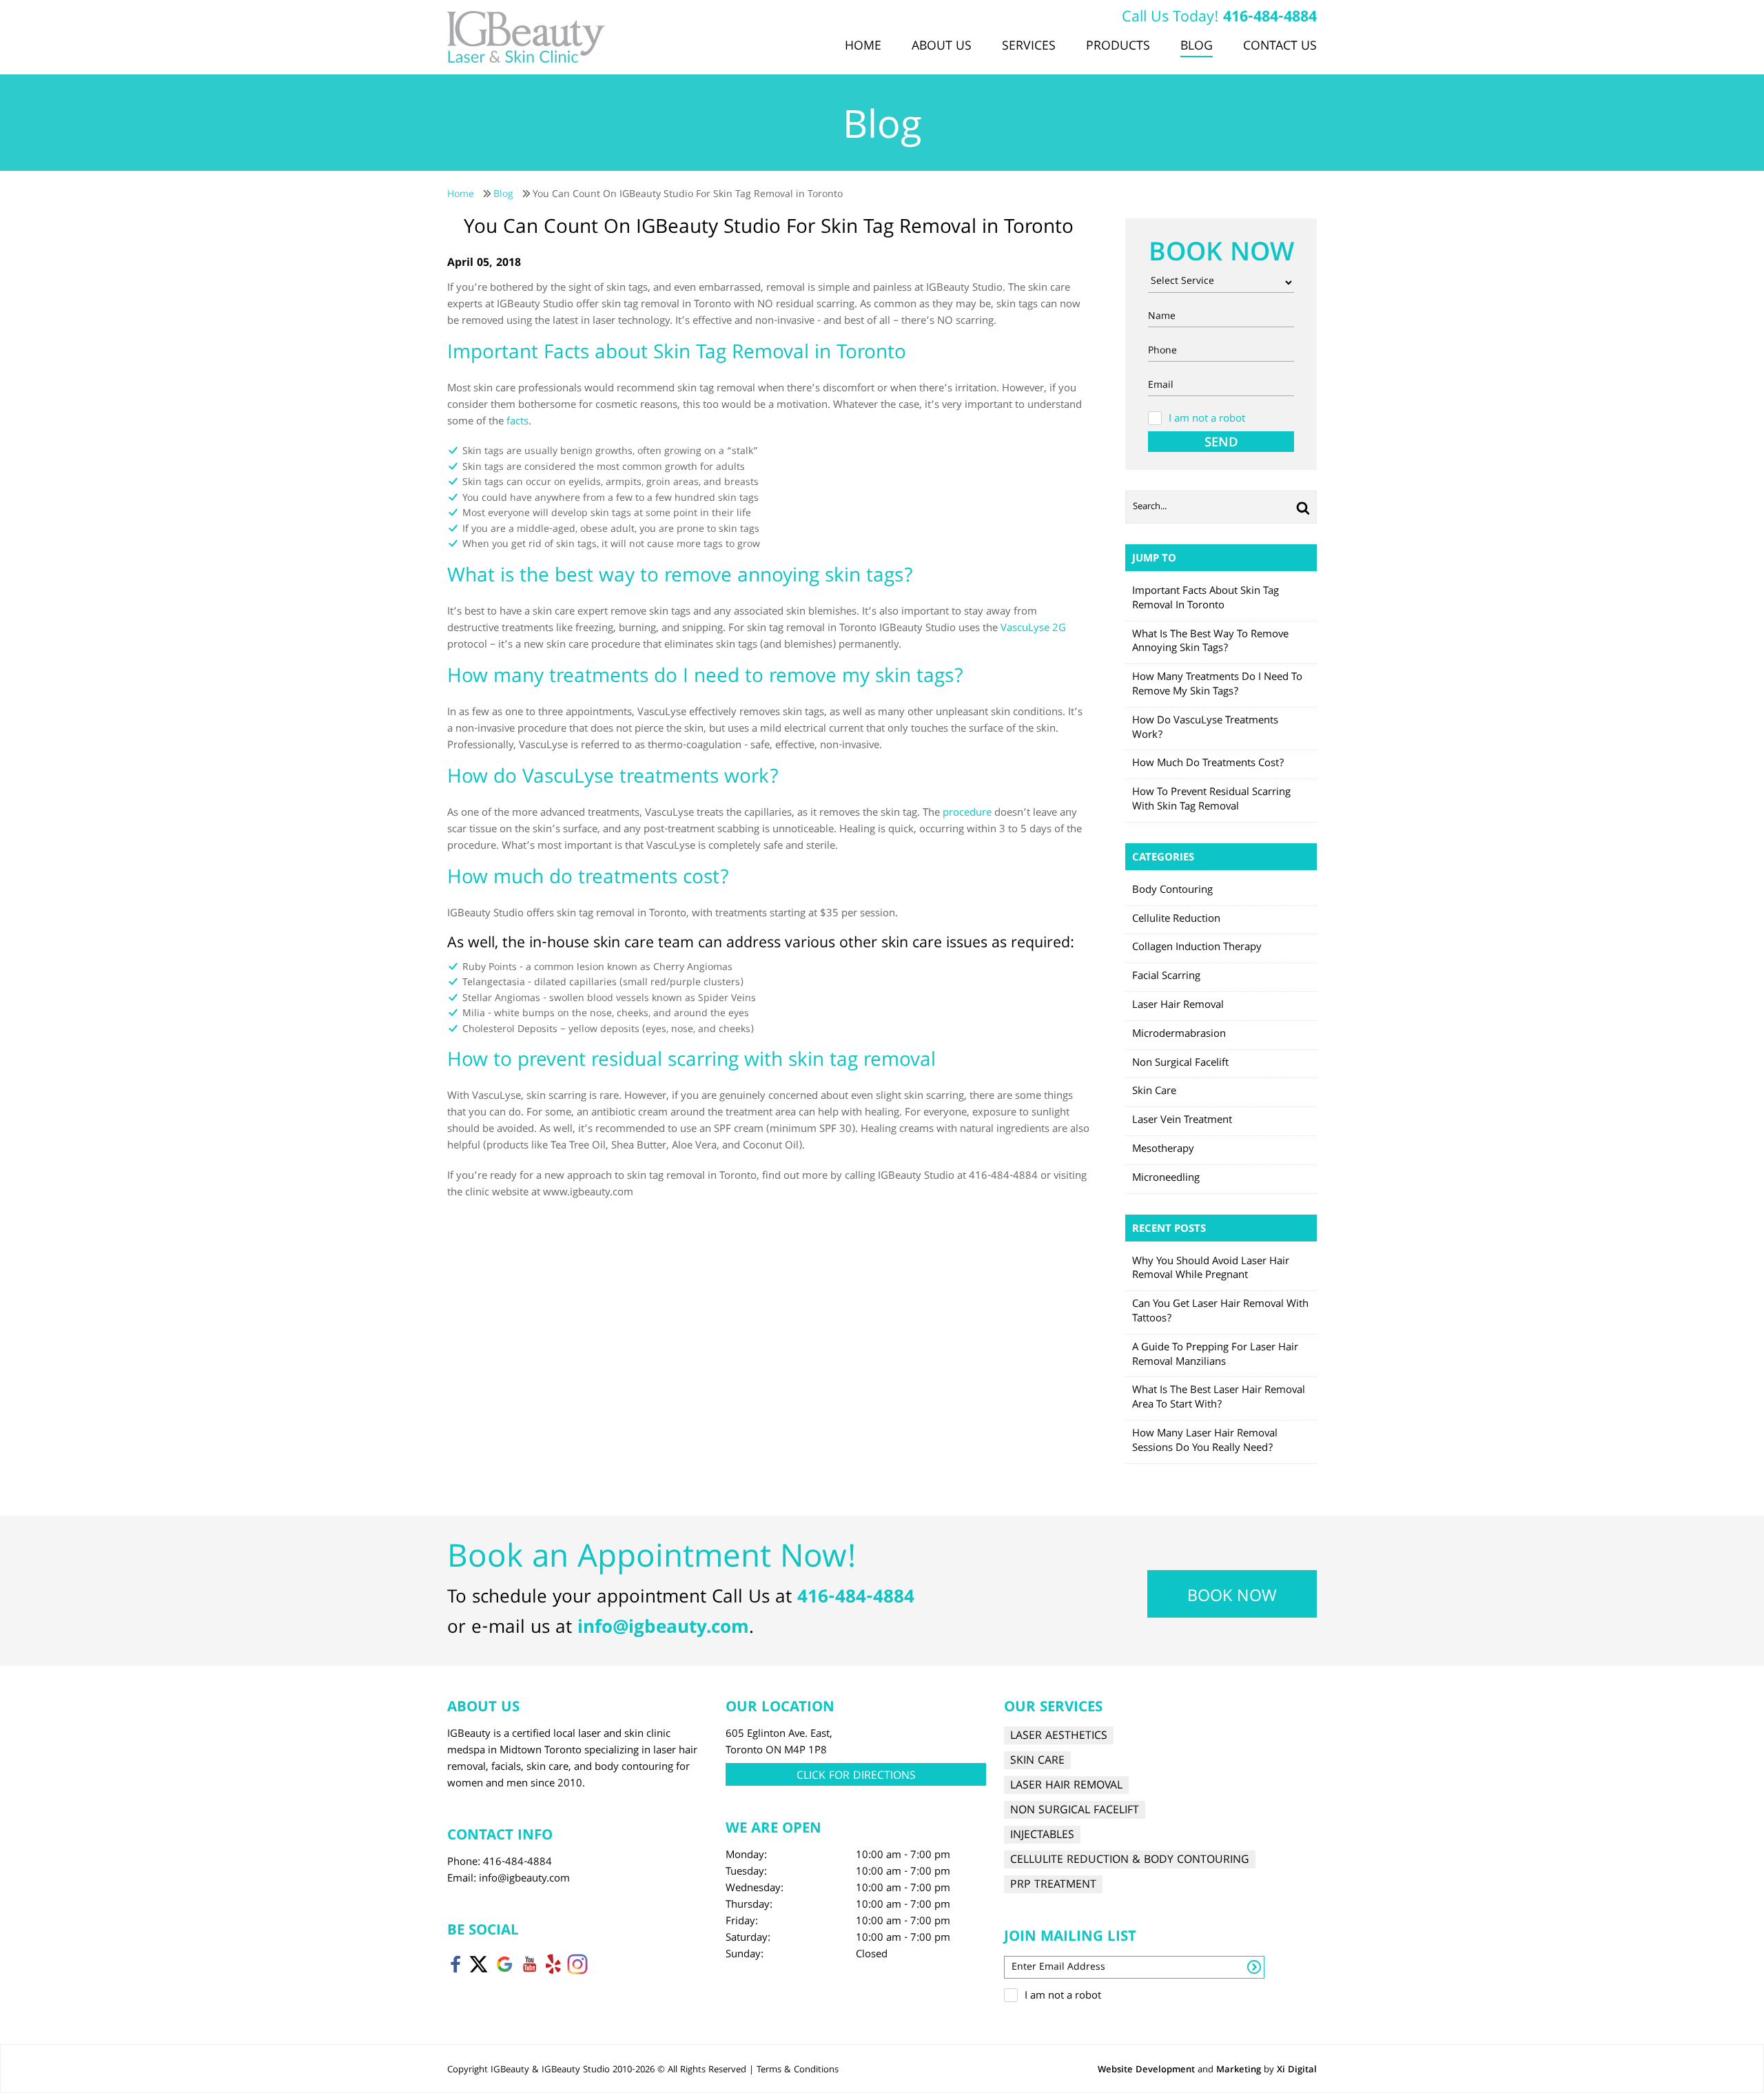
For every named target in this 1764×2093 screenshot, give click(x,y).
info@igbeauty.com (663, 1629)
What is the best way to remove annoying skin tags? (1210, 642)
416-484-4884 (1270, 18)
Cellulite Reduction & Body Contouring (1130, 1860)
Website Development (1146, 2070)
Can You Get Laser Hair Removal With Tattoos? (1220, 1312)
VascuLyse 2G (1033, 629)
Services (1029, 47)
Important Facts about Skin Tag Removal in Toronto (1206, 599)
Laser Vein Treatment (1182, 1121)
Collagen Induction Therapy (1197, 948)
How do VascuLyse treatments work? (1205, 729)
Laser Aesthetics (1059, 1736)
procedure (967, 814)
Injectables (1042, 1835)
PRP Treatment (1053, 1885)
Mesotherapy (1163, 1150)
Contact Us (1280, 47)
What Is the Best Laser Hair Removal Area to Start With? (1219, 1398)
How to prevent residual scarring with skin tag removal (1211, 800)
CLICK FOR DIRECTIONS (856, 1776)
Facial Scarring (1166, 977)
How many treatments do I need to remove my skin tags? (1217, 685)
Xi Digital (1297, 2070)
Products (1118, 47)
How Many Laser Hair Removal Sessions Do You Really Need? (1205, 1442)
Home (863, 47)
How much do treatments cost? (1208, 764)
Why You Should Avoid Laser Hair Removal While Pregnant (1211, 1269)
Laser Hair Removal (1178, 1006)
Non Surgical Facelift (1180, 1064)
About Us (942, 47)
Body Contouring (1172, 891)
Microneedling (1166, 1179)
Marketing (1239, 2070)
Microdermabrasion (1179, 1035)
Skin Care (1154, 1092)
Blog (1197, 47)
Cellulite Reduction (1176, 920)
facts (517, 422)
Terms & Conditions (798, 2070)
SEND (1221, 442)
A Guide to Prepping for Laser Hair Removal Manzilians (1215, 1355)
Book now (1232, 1598)
